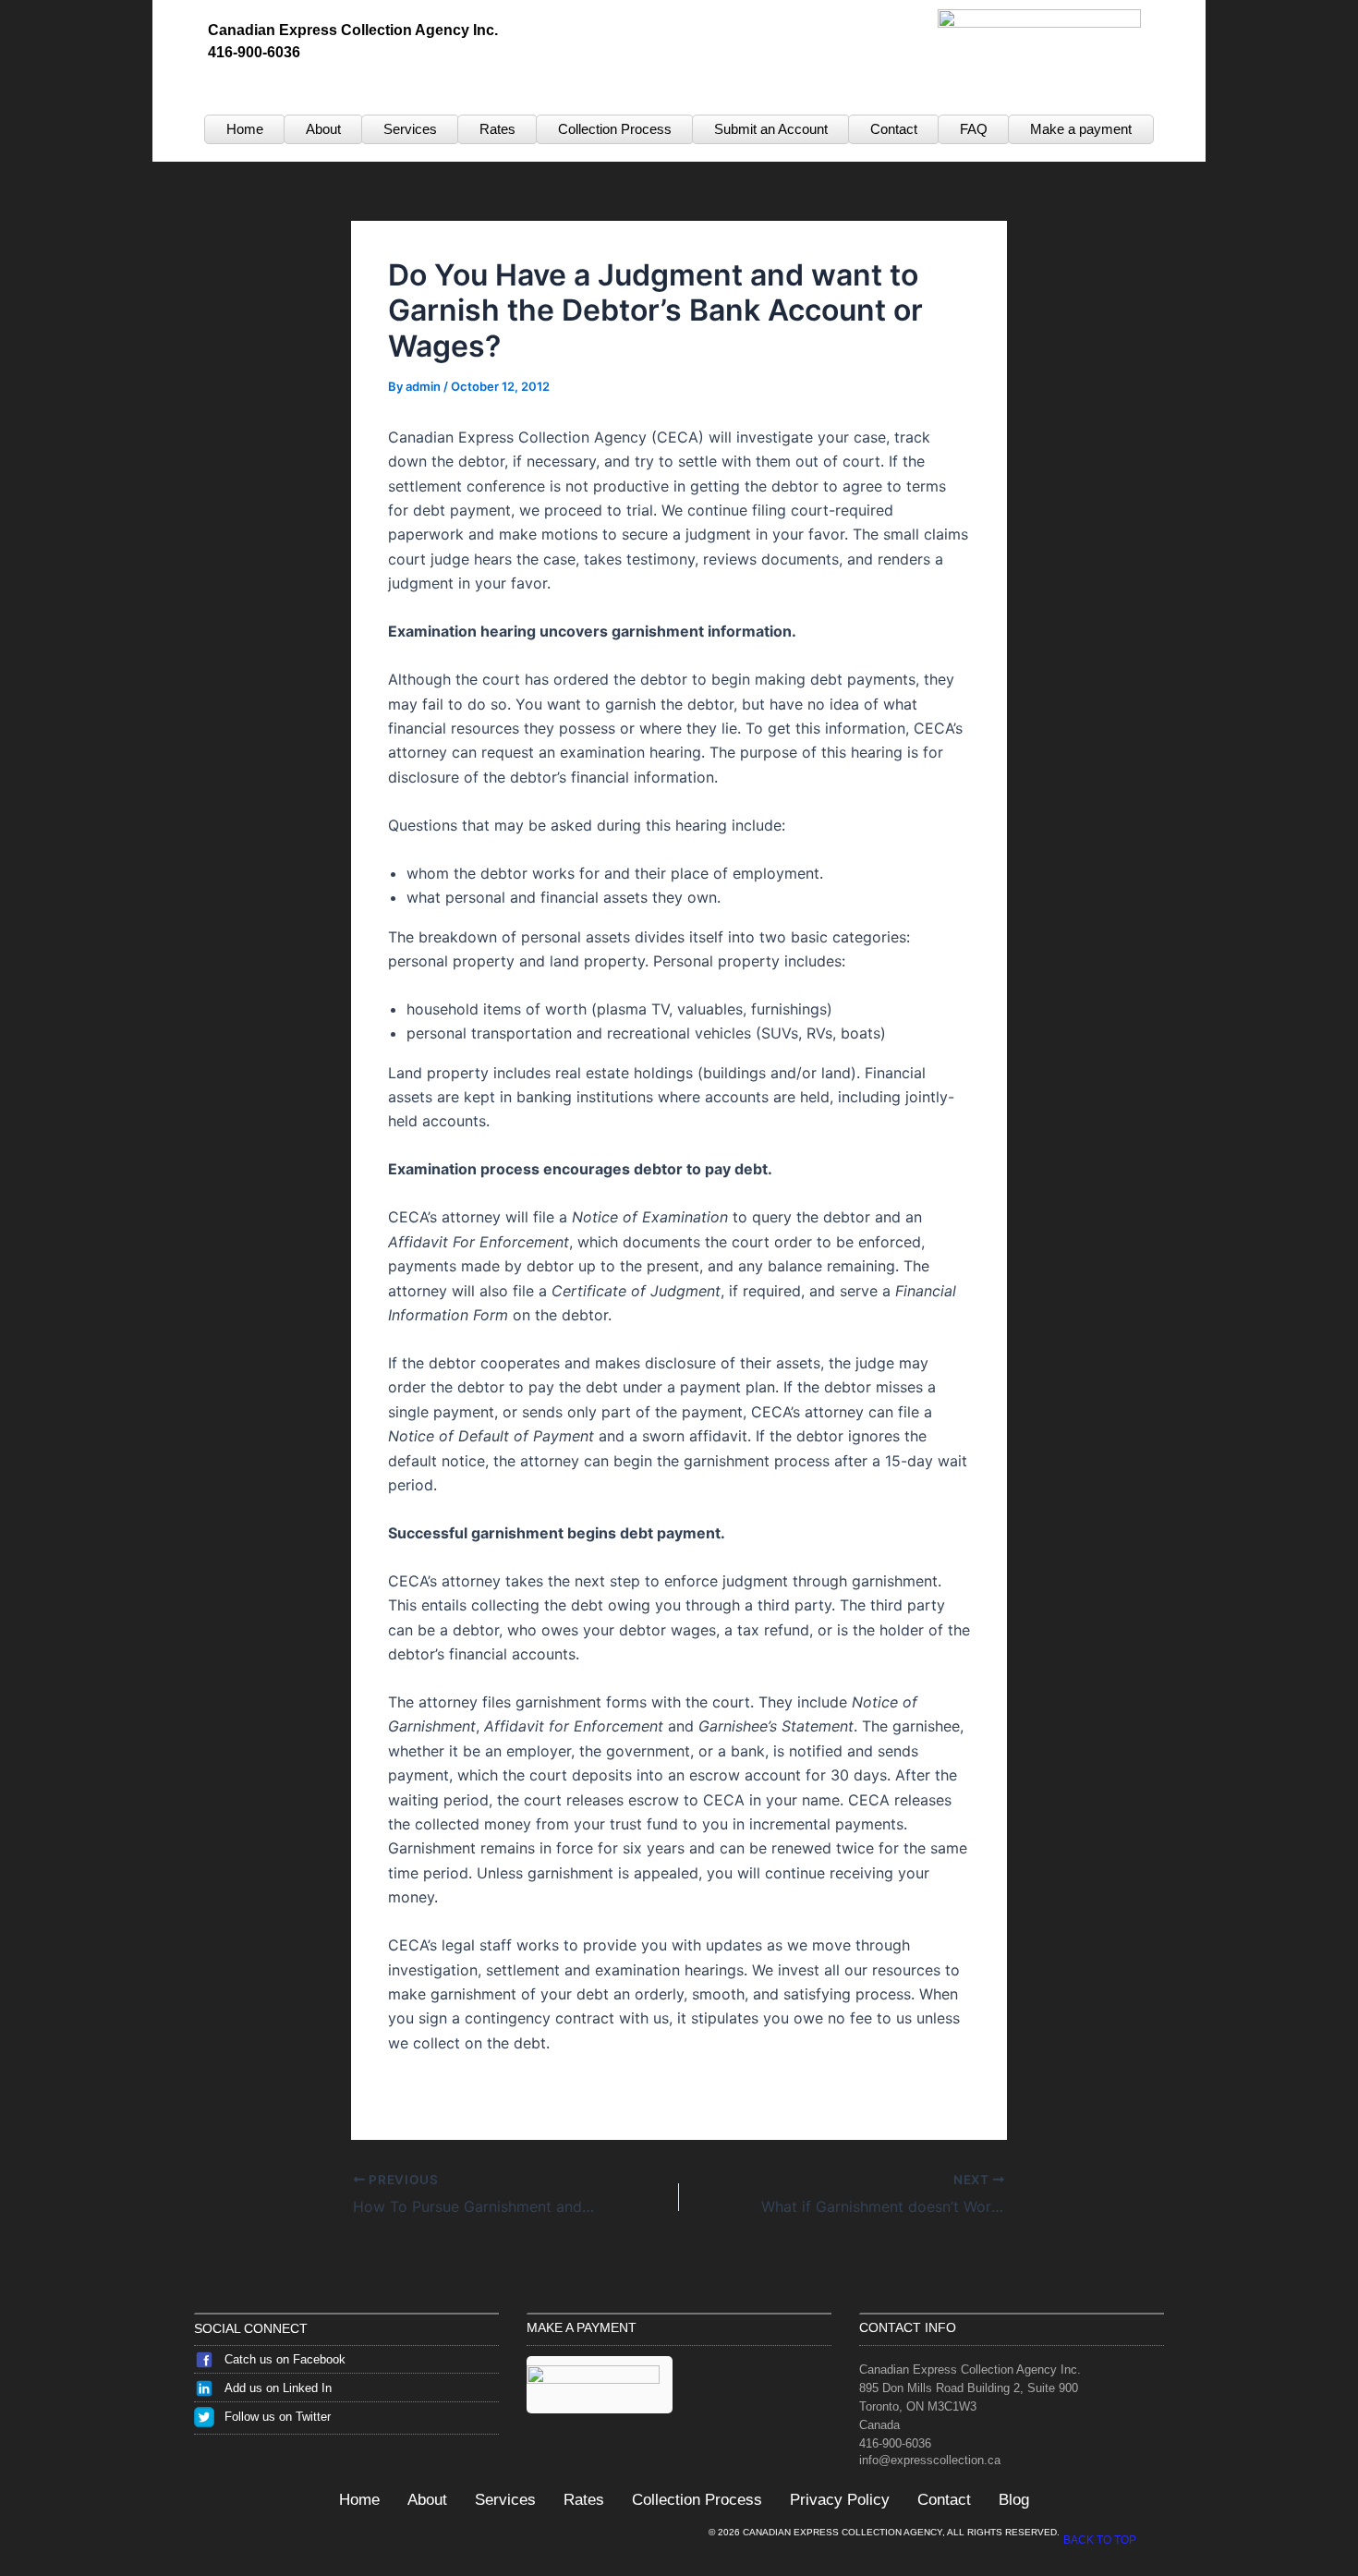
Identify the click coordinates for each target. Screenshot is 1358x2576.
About (323, 129)
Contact (894, 129)
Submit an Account (771, 129)
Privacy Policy (840, 2500)
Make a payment (1081, 129)
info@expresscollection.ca (930, 2460)
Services (410, 129)
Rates (497, 129)
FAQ (974, 129)
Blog (1014, 2500)
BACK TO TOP (1100, 2540)
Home (245, 129)
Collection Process (615, 129)
